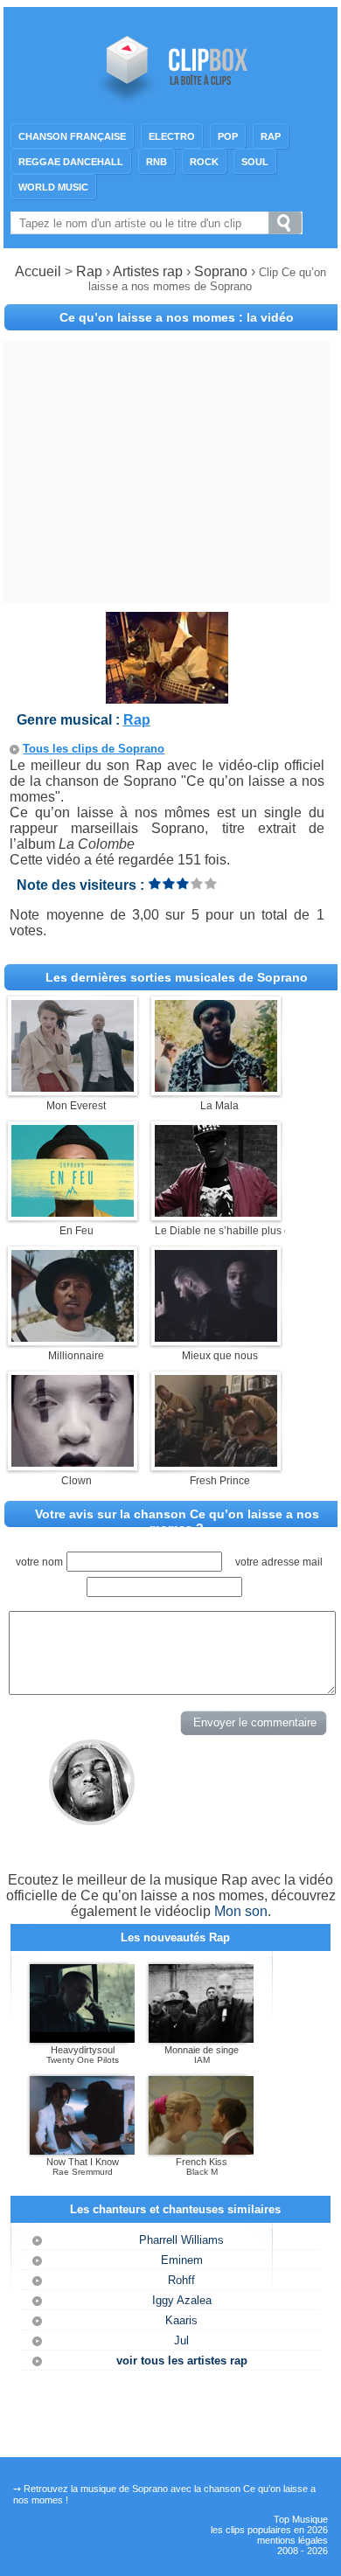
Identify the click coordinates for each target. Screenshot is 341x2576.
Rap (271, 136)
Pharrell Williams (181, 2240)
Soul (255, 162)
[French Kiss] (201, 2151)
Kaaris (181, 2320)
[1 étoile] (155, 883)
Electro (172, 136)
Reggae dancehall (71, 162)
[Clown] (73, 1462)
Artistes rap (148, 271)
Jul (181, 2340)
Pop (228, 136)
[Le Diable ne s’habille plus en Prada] (216, 1212)
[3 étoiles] (183, 883)
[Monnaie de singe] (201, 2039)
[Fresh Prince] (216, 1462)
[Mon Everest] (73, 1087)
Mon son (241, 1911)
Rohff (181, 2280)
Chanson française (72, 136)
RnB (157, 162)
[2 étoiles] (169, 883)
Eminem (182, 2260)
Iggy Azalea (182, 2300)
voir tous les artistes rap (182, 2361)
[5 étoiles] (211, 883)
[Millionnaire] (73, 1337)
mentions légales (292, 2540)
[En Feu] (73, 1212)
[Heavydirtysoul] (82, 2039)
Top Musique (301, 2519)
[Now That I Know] (82, 2151)
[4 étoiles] (197, 883)
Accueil (38, 271)
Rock (204, 162)
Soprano (223, 271)
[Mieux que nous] (216, 1337)
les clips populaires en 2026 (269, 2530)
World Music (53, 187)
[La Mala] (216, 1087)
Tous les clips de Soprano (94, 749)
